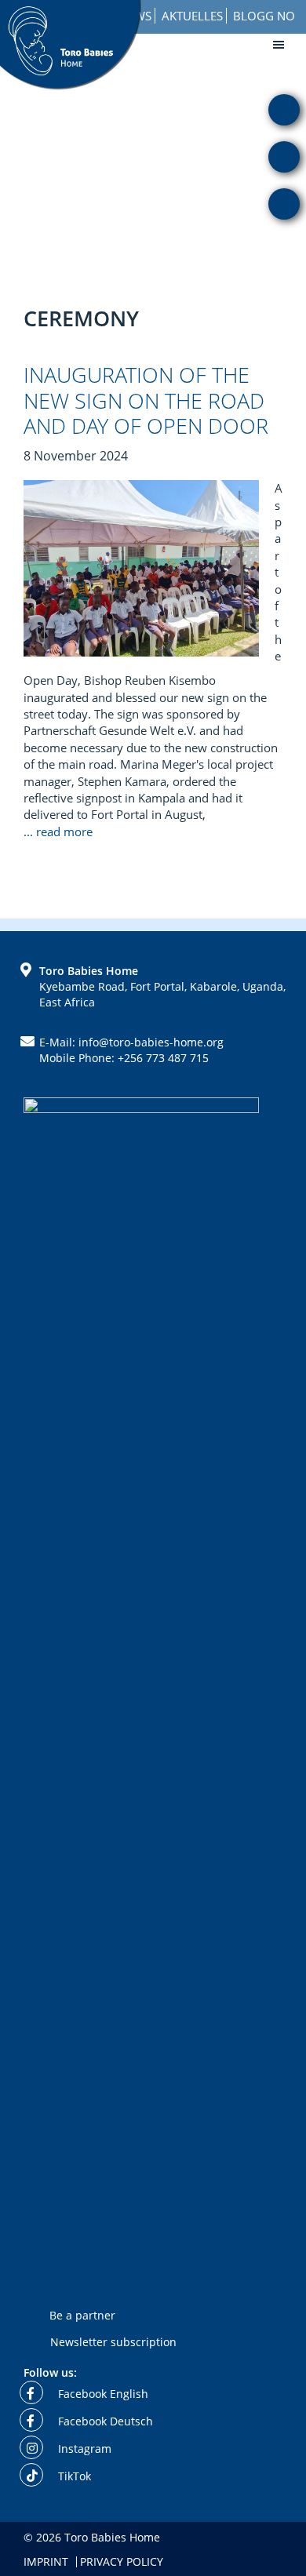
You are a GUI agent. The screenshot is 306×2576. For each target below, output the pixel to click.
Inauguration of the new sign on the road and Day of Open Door (146, 400)
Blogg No (264, 16)
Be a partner (82, 2315)
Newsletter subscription (113, 2341)
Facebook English (102, 2394)
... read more (60, 831)
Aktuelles (192, 16)
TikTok (73, 2476)
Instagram (83, 2449)
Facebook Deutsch (104, 2421)
